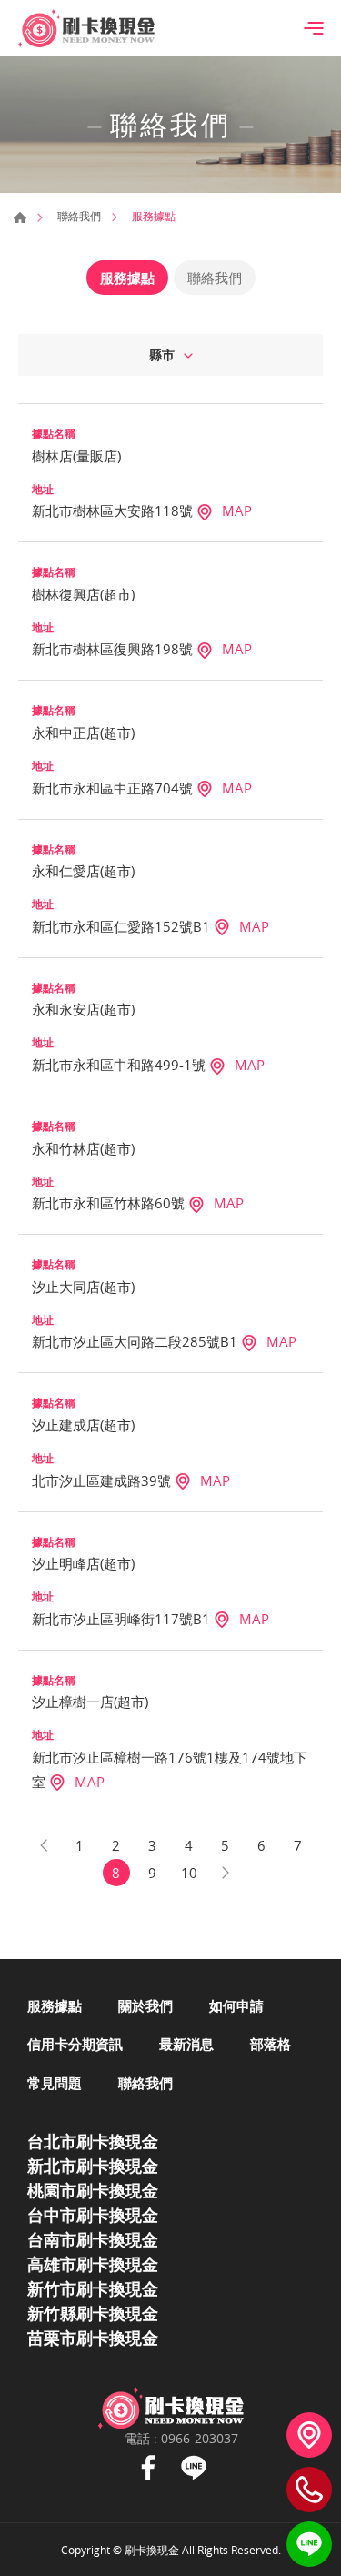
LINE (309, 2544)
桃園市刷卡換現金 (93, 2190)
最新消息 (186, 2044)
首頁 (20, 217)
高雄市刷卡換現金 (93, 2264)
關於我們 (145, 2005)
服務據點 (127, 278)
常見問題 (55, 2083)
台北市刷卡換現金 (93, 2141)
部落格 (271, 2044)
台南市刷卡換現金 (93, 2239)
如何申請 (236, 2005)
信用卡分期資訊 (75, 2044)
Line (194, 2468)
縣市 (162, 354)
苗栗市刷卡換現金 (93, 2338)
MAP (237, 510)
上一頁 (44, 1845)
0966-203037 (200, 2438)
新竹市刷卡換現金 (93, 2288)
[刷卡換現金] (86, 28)
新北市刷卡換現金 (93, 2166)
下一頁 (226, 1873)
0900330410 (309, 2490)
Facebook (148, 2468)
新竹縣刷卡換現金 (93, 2313)
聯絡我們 (79, 216)
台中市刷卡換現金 (93, 2215)
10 (189, 1873)
